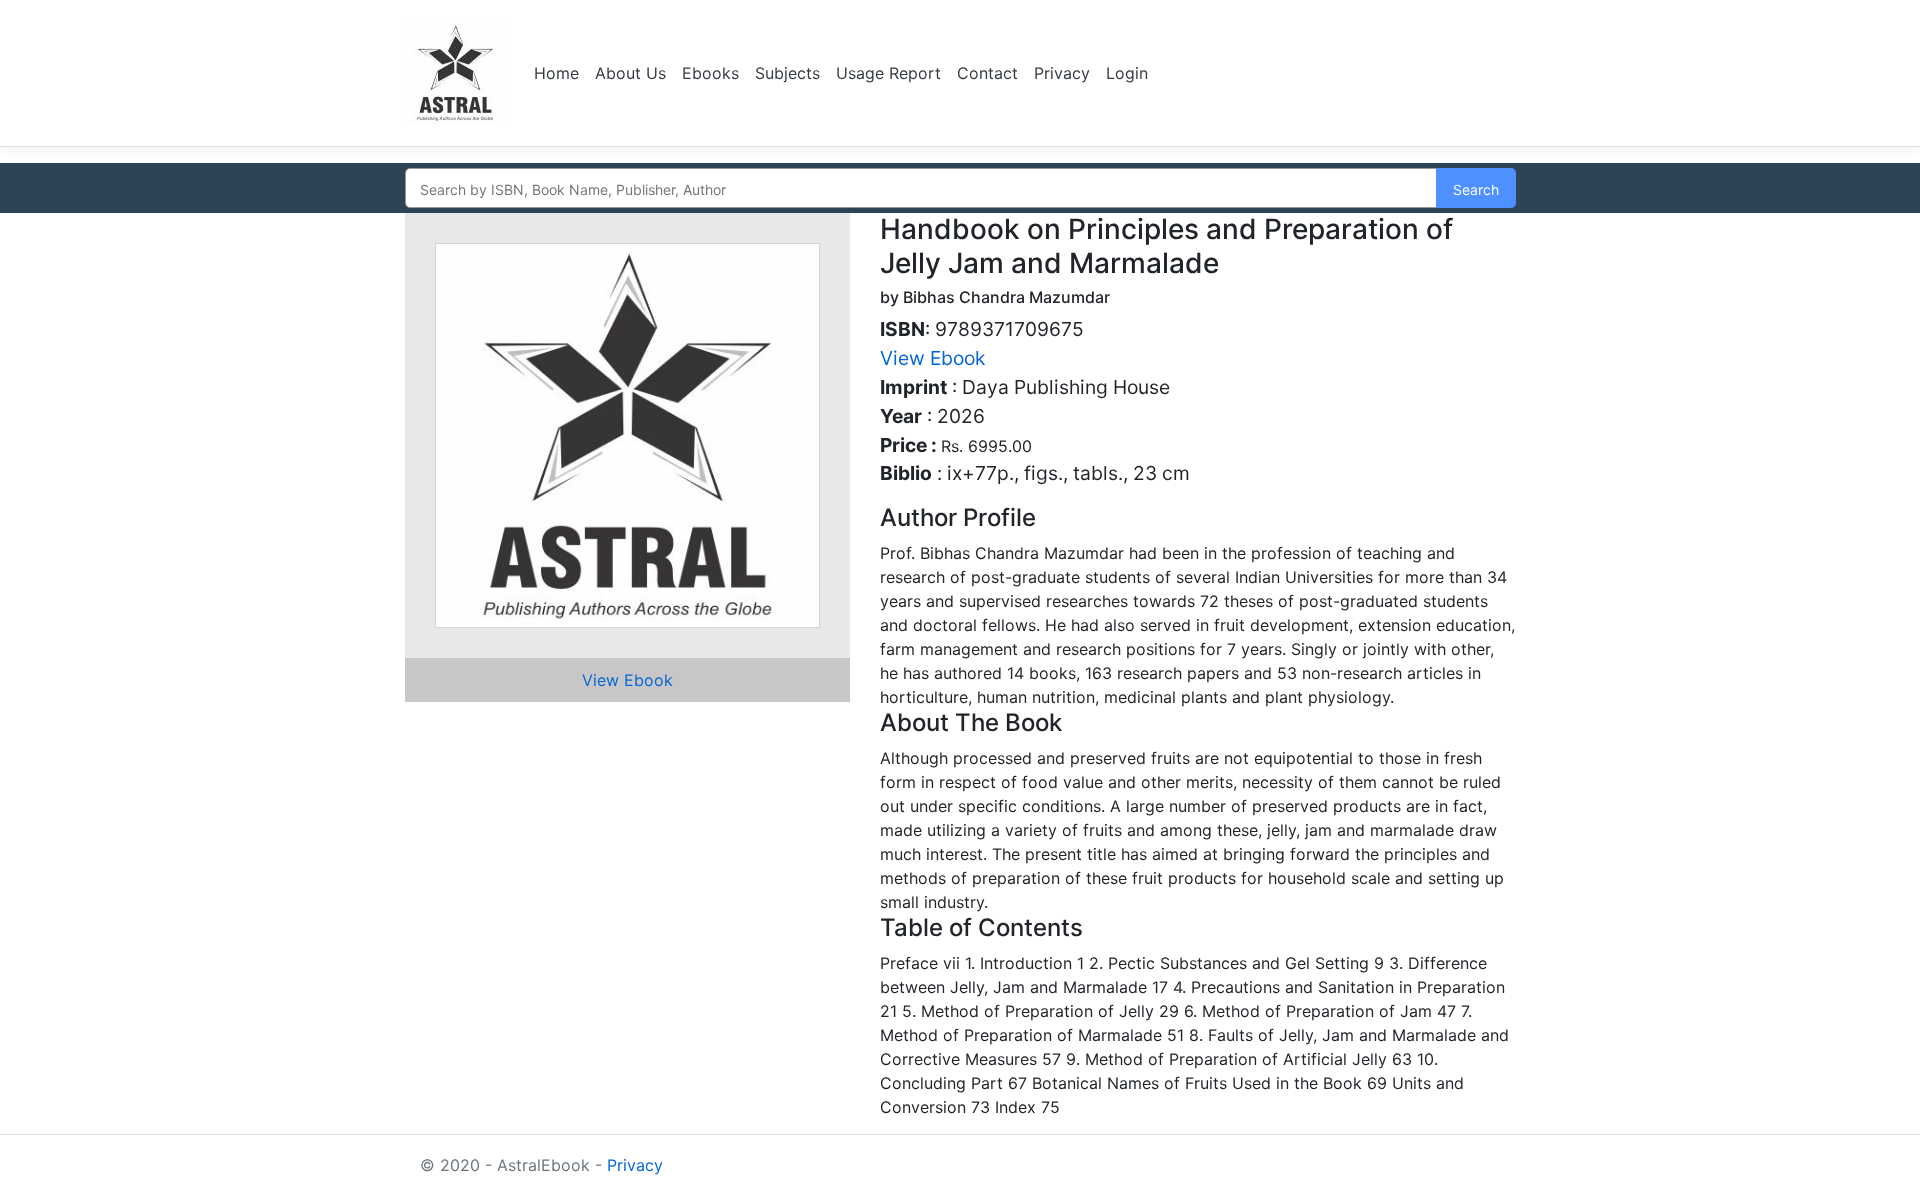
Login (1127, 73)
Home (556, 73)
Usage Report (888, 73)
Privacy (1062, 73)
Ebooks (710, 73)
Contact (987, 73)
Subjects (787, 73)
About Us (630, 73)
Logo (457, 73)
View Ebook (627, 680)
